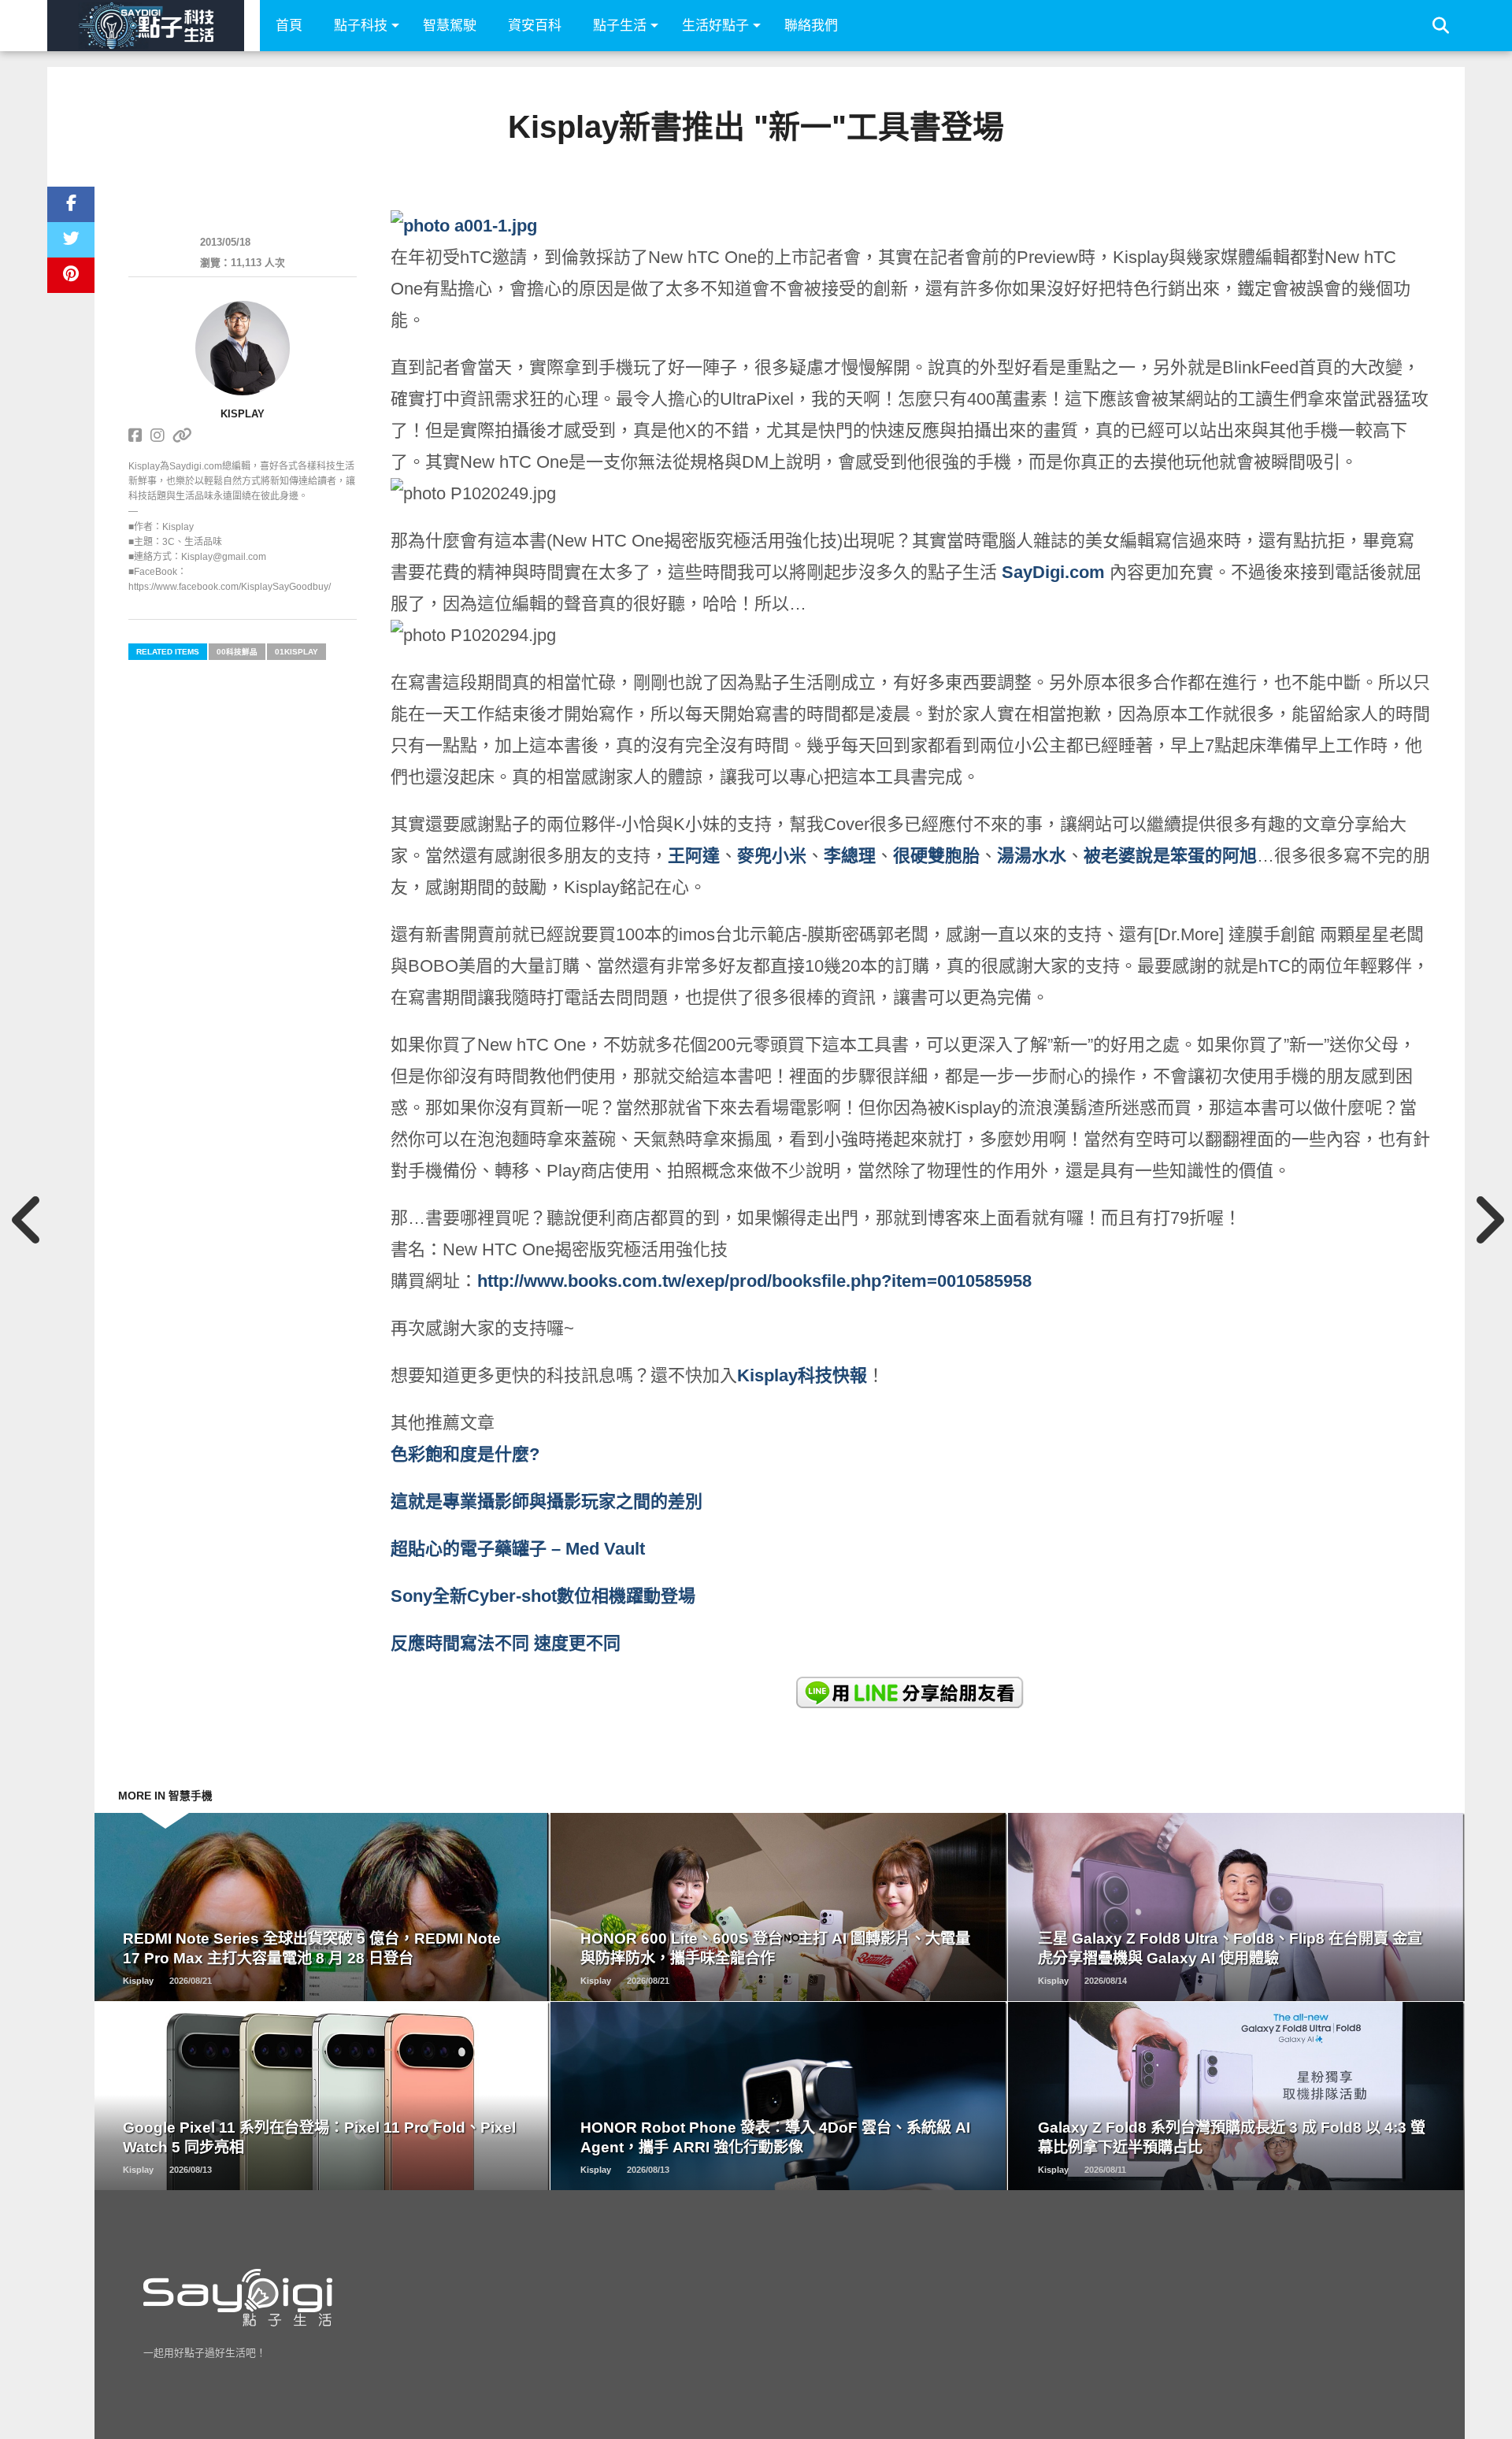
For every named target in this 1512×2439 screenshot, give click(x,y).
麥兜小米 (772, 856)
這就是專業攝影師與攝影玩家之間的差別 (547, 1501)
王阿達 (694, 856)
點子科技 (361, 26)
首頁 (289, 26)
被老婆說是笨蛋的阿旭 (1170, 856)
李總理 (850, 856)
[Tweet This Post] (71, 240)
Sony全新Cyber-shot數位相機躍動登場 (543, 1596)
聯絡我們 (811, 26)
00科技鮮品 (237, 652)
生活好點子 (715, 26)
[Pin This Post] (71, 275)
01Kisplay (296, 652)
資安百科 (535, 26)
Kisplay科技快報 (802, 1375)
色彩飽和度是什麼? (467, 1454)
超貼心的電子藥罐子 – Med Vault (518, 1549)
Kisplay (243, 414)
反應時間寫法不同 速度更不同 (508, 1643)
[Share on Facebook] (71, 204)
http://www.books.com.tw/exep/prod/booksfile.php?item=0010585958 (754, 1281)
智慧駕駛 (450, 26)
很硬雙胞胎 (936, 856)
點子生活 (620, 26)
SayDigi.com (1053, 572)
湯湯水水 (1032, 856)
